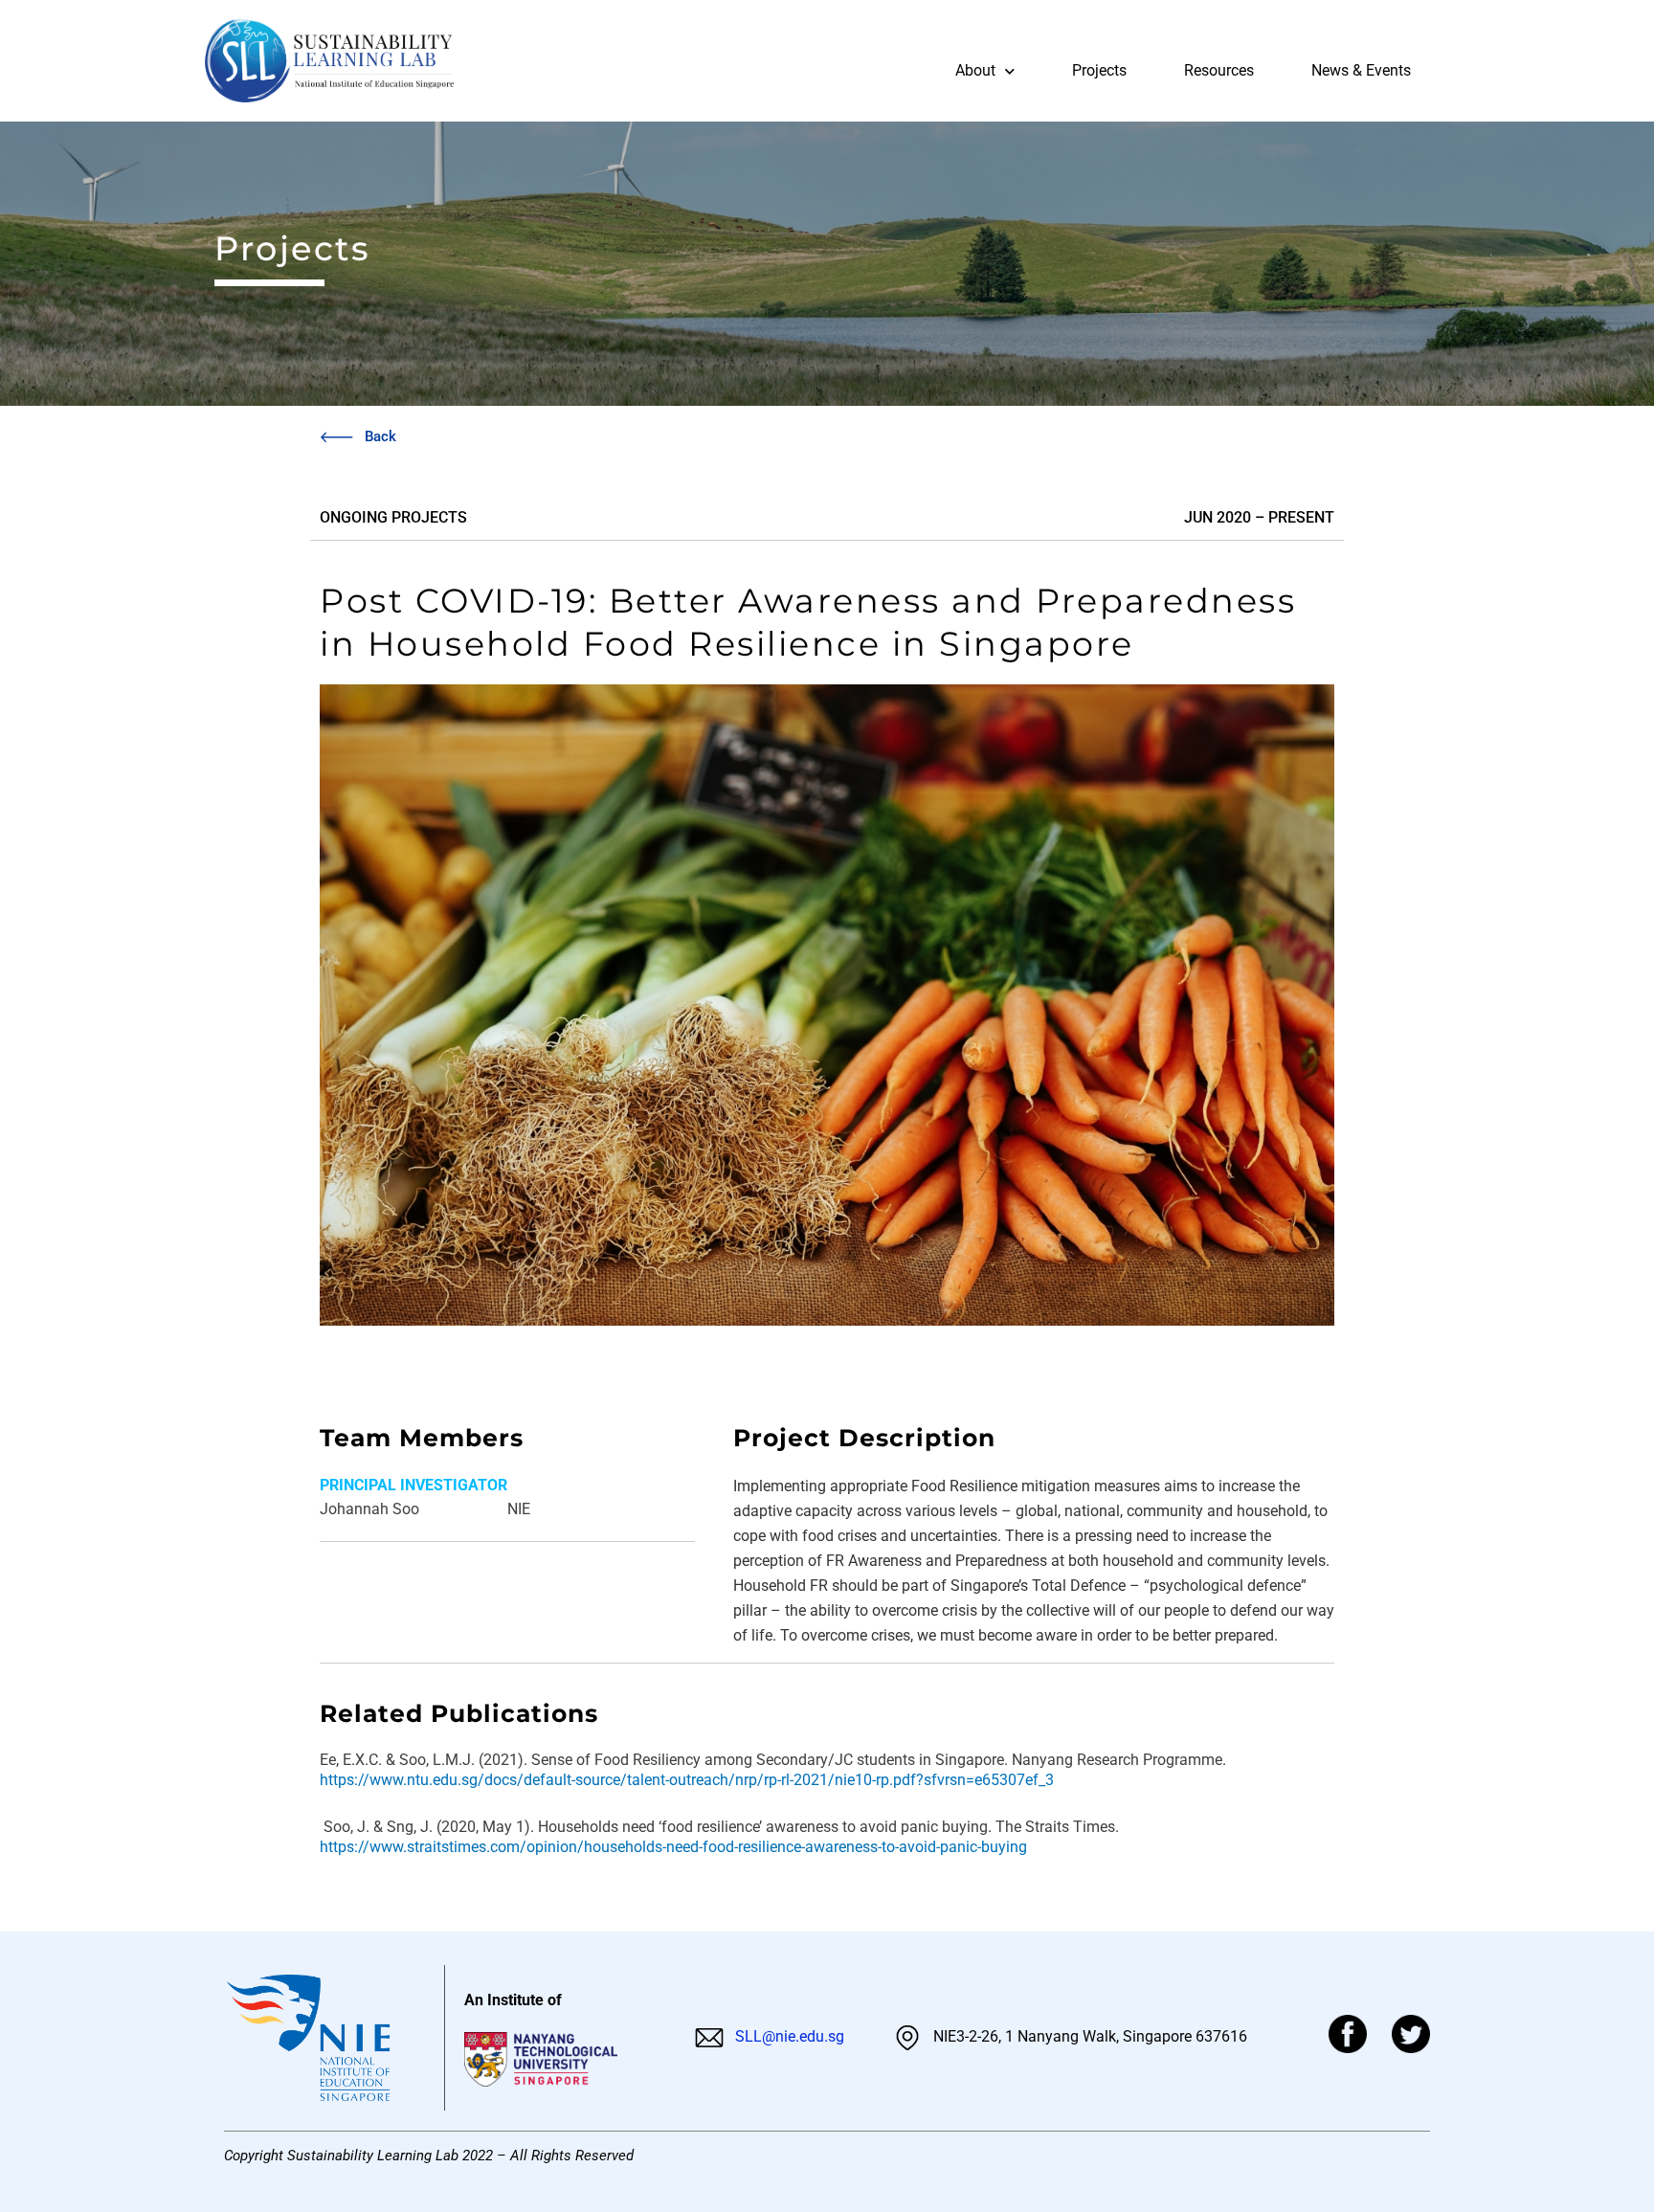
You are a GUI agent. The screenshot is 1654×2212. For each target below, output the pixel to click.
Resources (1219, 70)
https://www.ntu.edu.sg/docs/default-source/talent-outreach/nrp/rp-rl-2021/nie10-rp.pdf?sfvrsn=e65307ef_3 (687, 1780)
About (975, 70)
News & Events (1361, 70)
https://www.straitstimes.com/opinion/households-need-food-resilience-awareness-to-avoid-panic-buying (673, 1847)
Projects (1099, 70)
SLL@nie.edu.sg (788, 2036)
